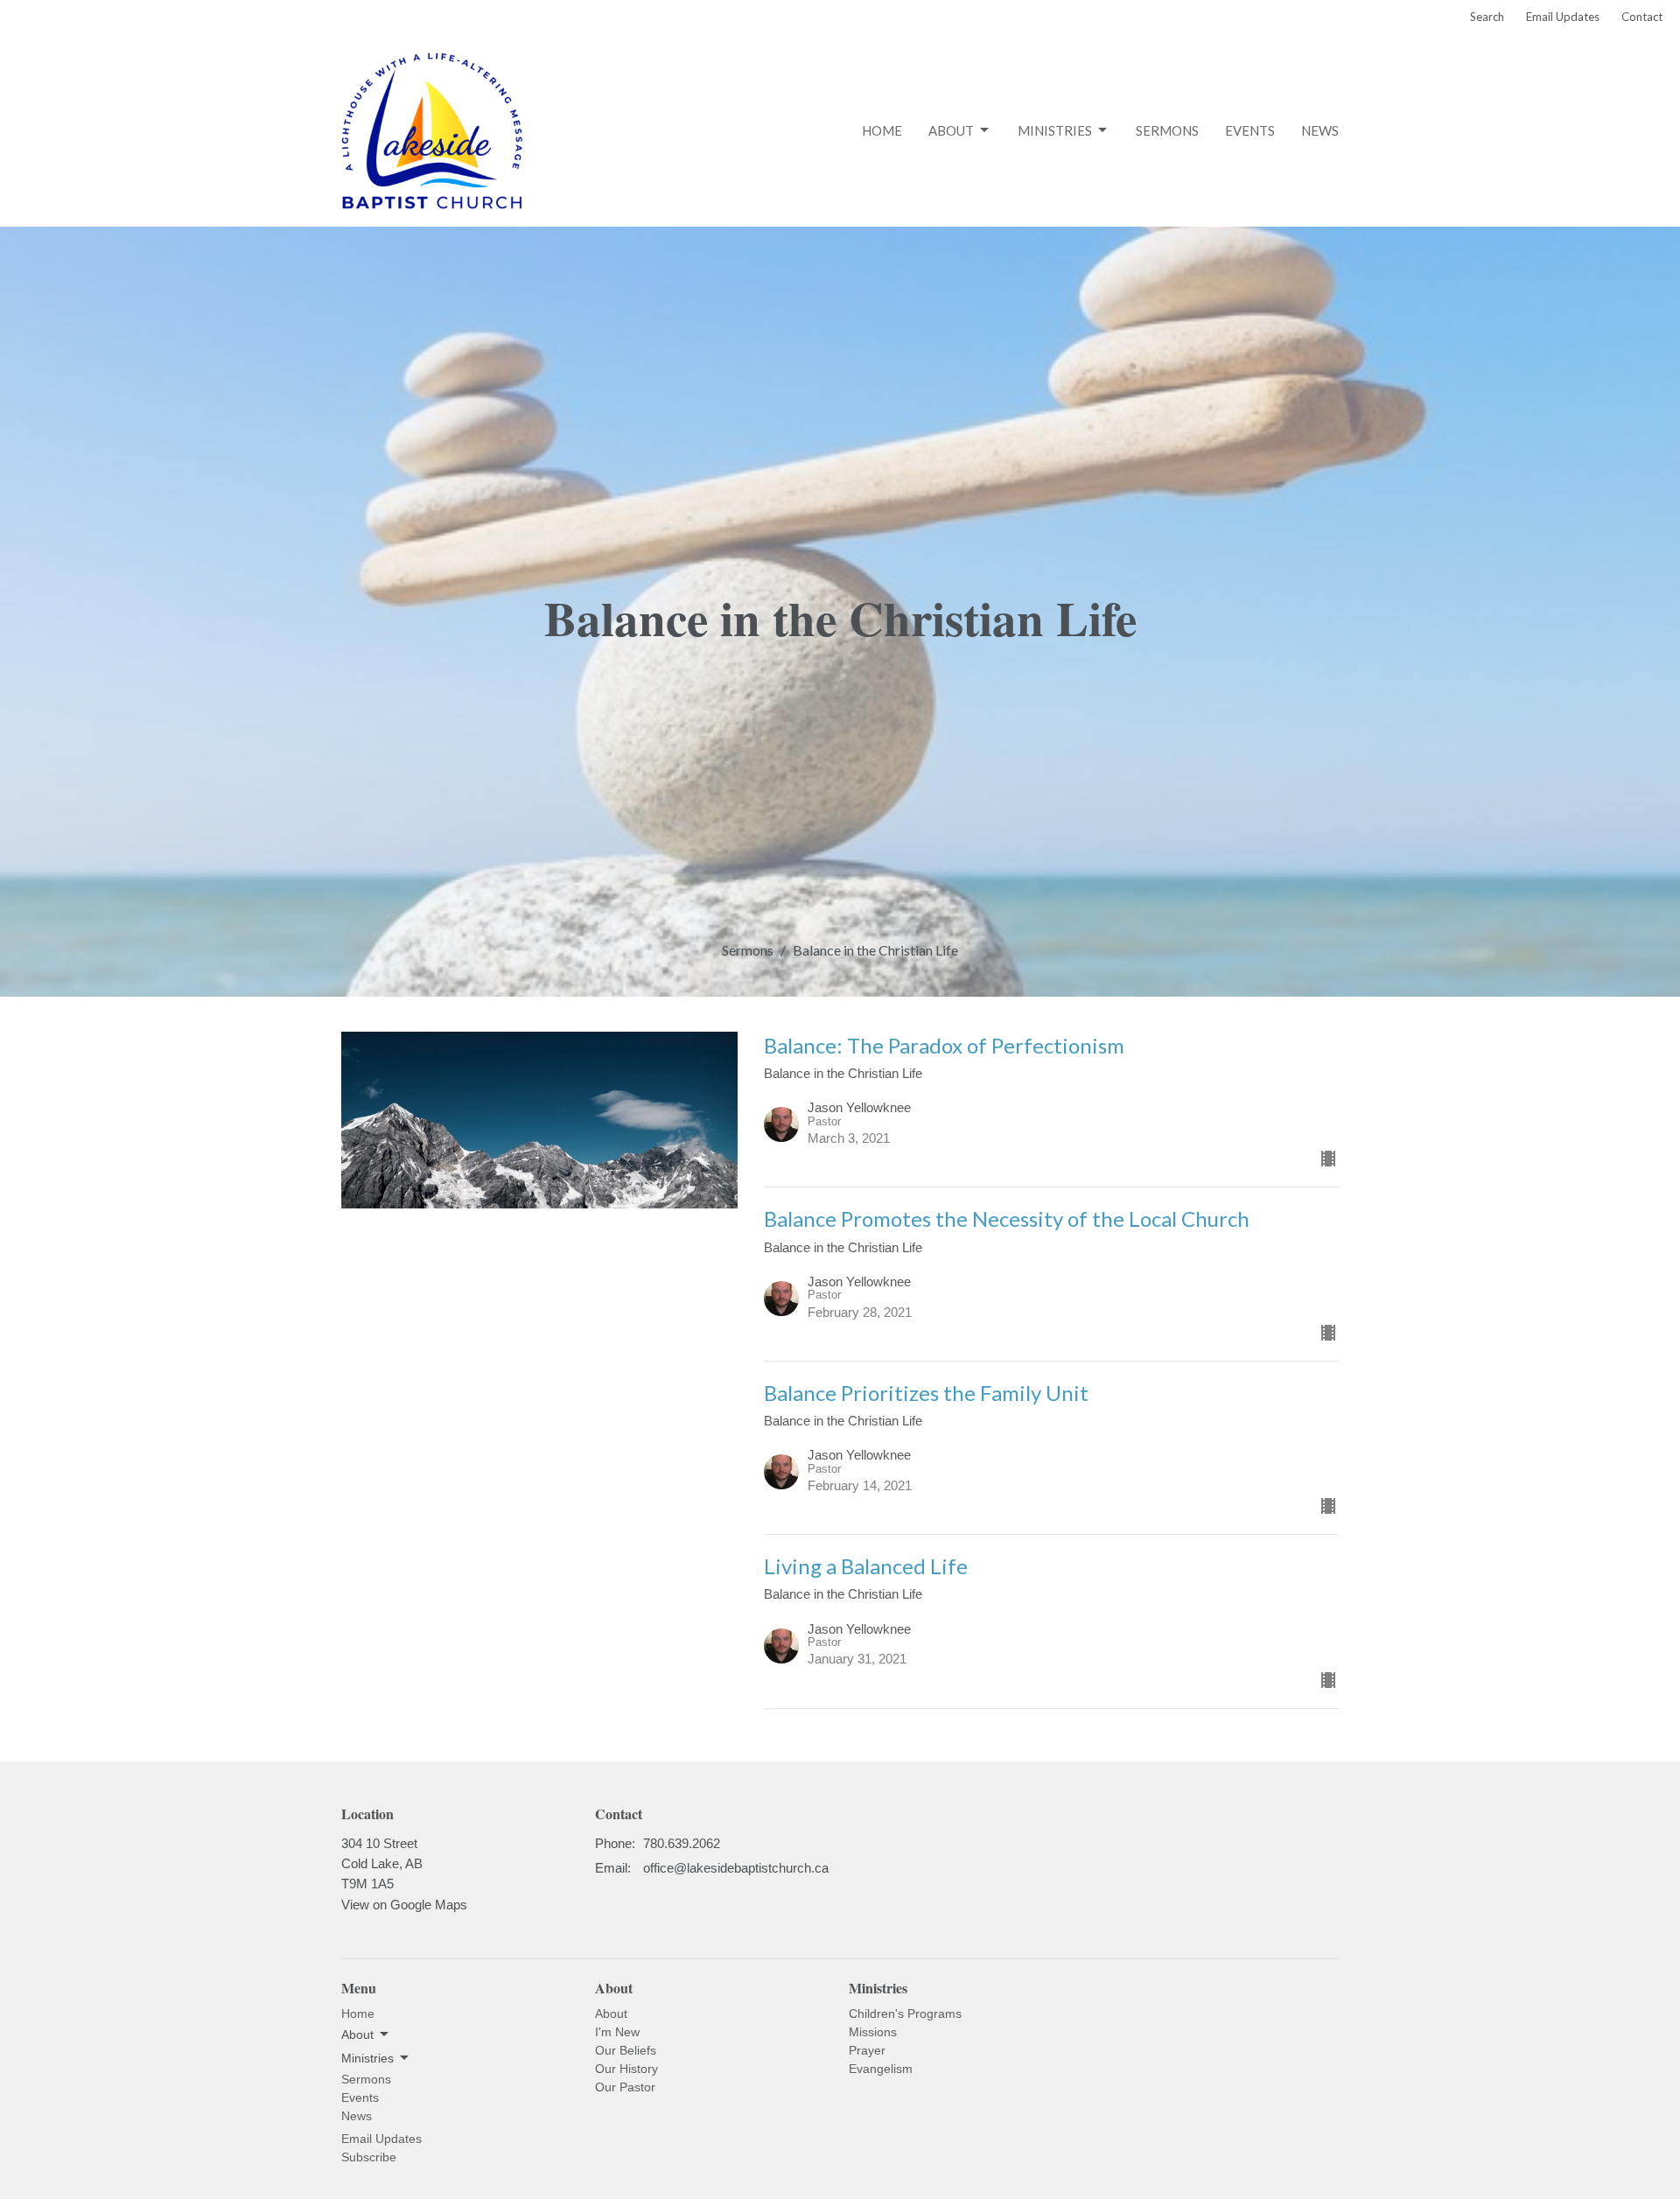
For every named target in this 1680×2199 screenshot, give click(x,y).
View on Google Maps (404, 1905)
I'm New (617, 2032)
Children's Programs (905, 2013)
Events (1250, 130)
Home (882, 130)
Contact (1642, 17)
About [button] (357, 2034)
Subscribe (369, 2157)
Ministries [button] (367, 2058)
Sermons (1167, 130)
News (1320, 130)
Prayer (867, 2050)
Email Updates (1563, 17)
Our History (626, 2069)
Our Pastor (625, 2087)
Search (1487, 17)
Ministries (1055, 130)
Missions (873, 2032)
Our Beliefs (626, 2050)
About (951, 130)
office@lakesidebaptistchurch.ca (736, 1868)
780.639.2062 (682, 1843)
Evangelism (881, 2069)
